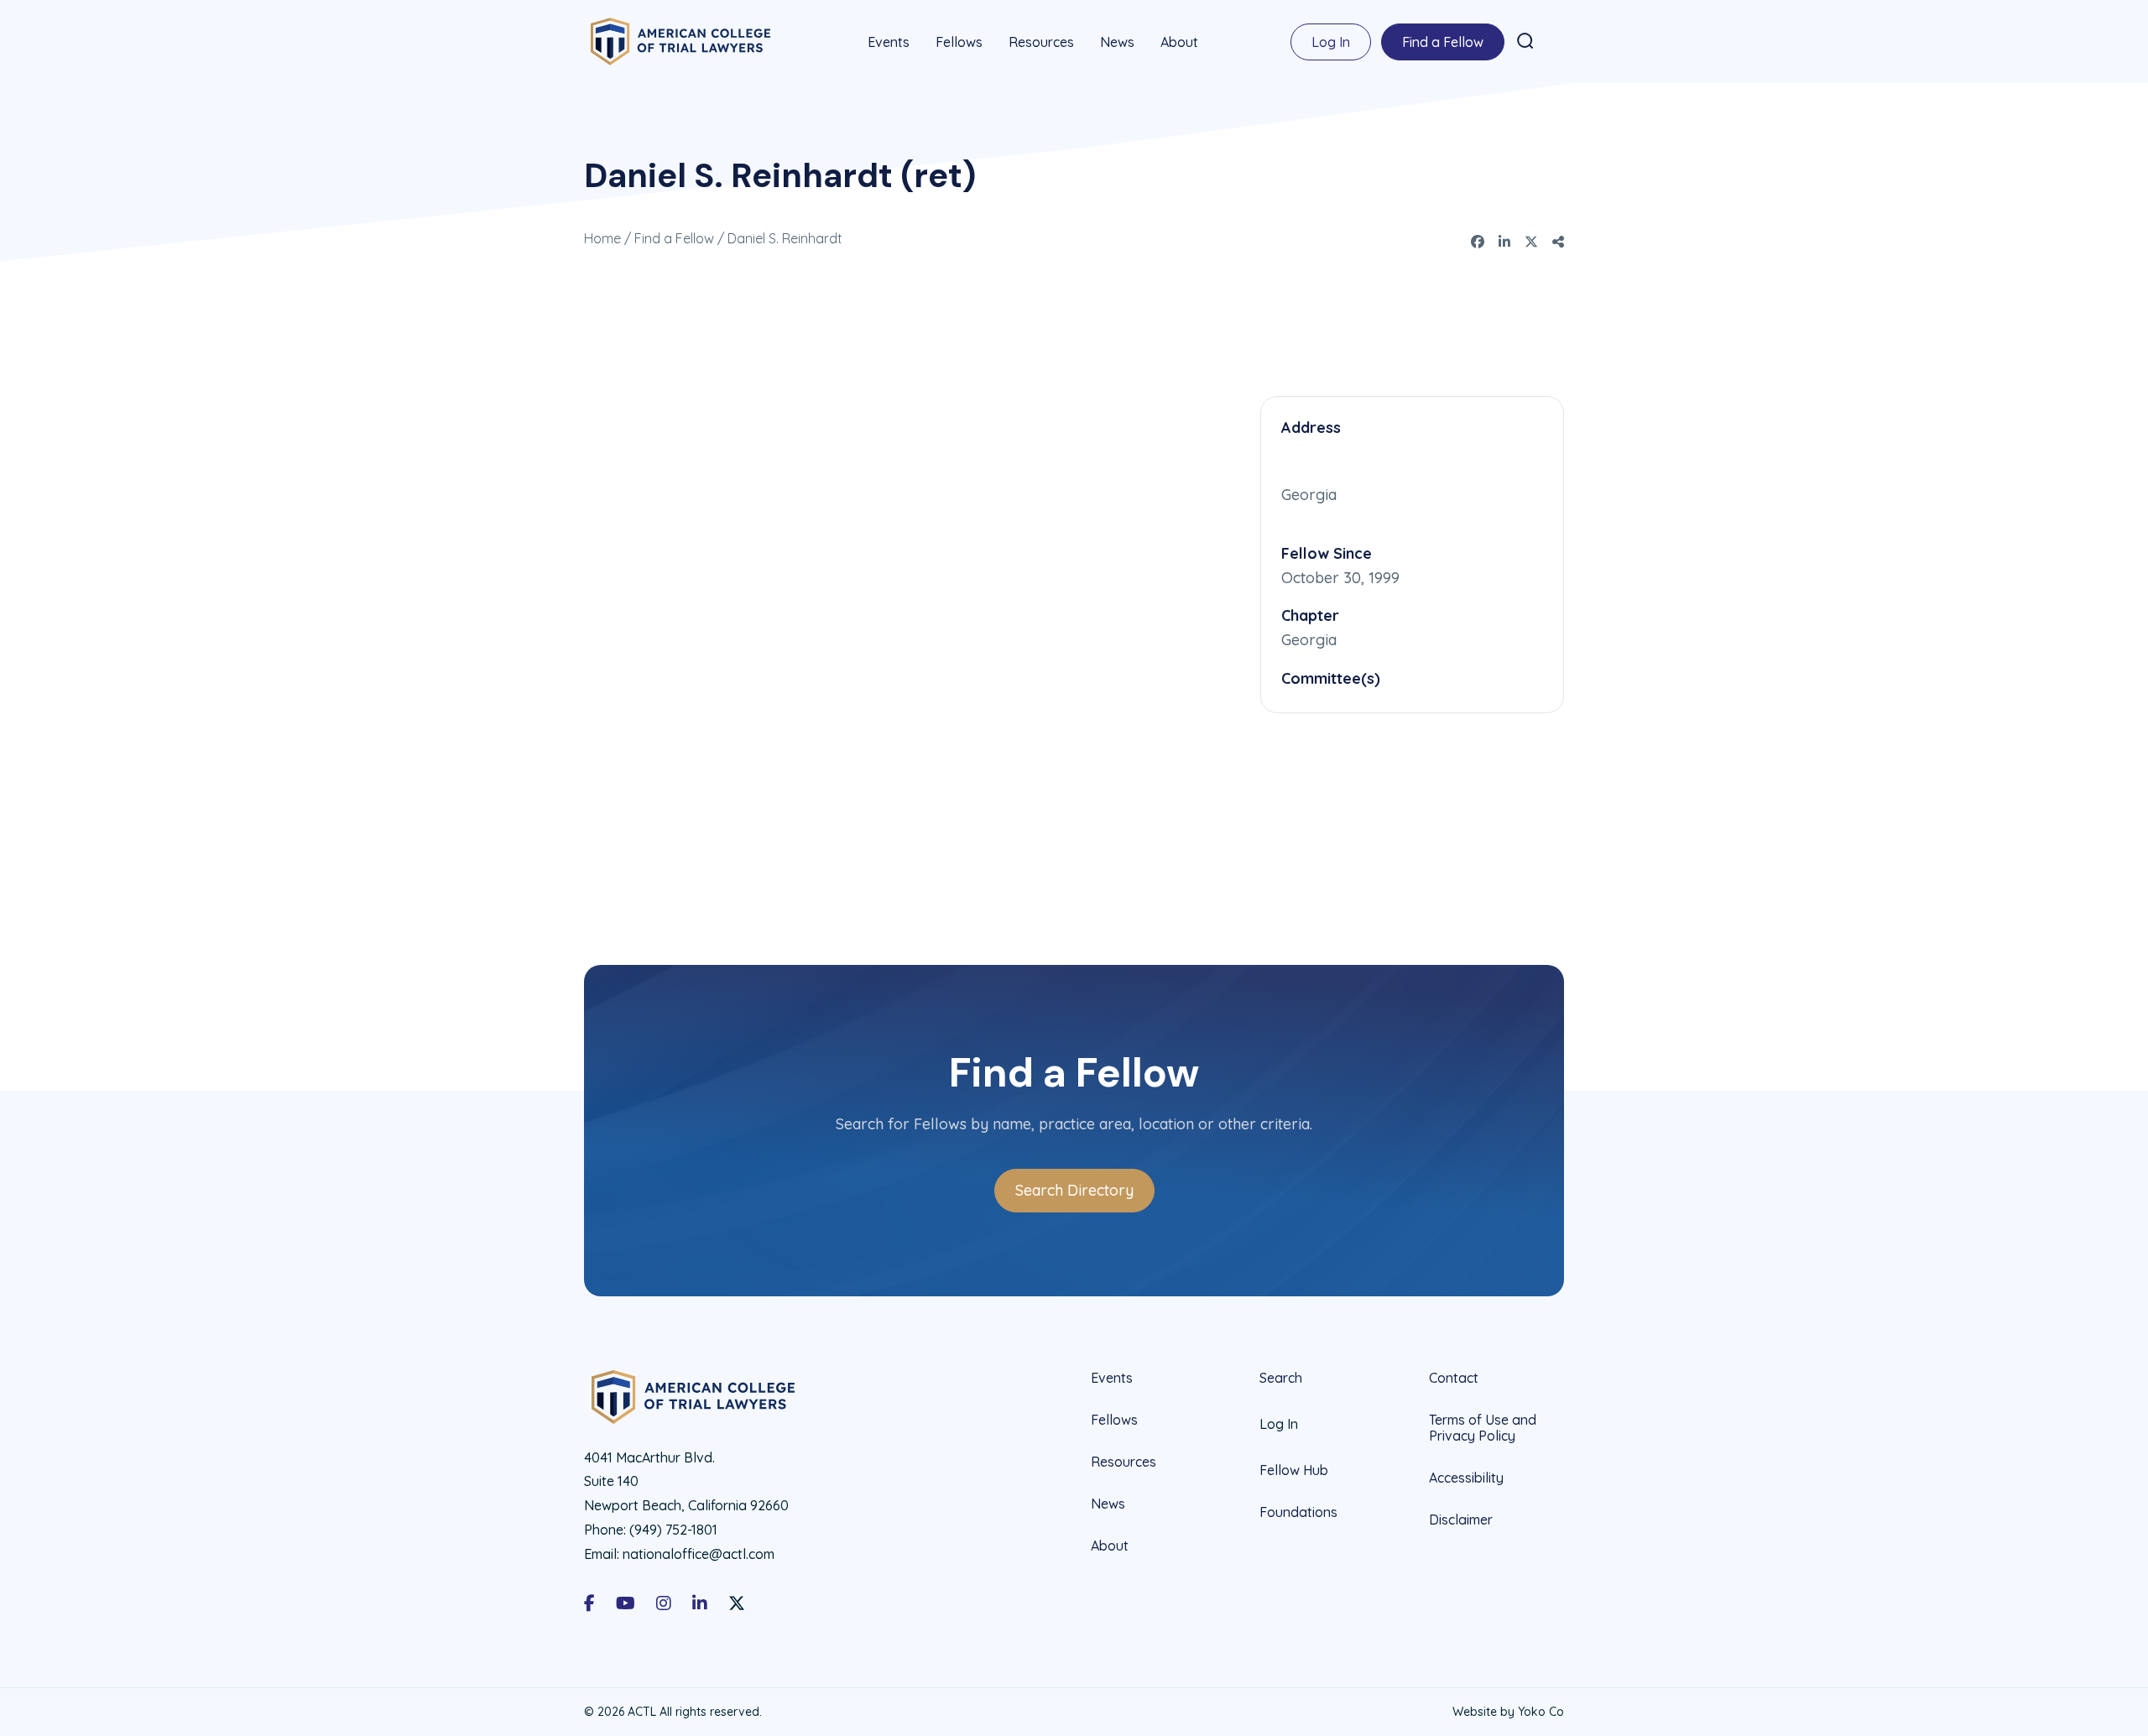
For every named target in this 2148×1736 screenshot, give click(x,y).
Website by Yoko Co (1508, 1712)
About (1179, 42)
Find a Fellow (1443, 42)
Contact (1454, 1378)
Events (889, 42)
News (1117, 42)
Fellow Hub (1294, 1470)
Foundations (1298, 1512)
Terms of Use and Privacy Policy (1483, 1428)
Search (1281, 1378)
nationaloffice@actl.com (699, 1554)
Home (602, 238)
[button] (1525, 41)
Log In (1331, 42)
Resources (1041, 42)
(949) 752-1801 (673, 1530)
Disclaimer (1461, 1520)
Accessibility (1466, 1478)
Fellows (959, 42)
